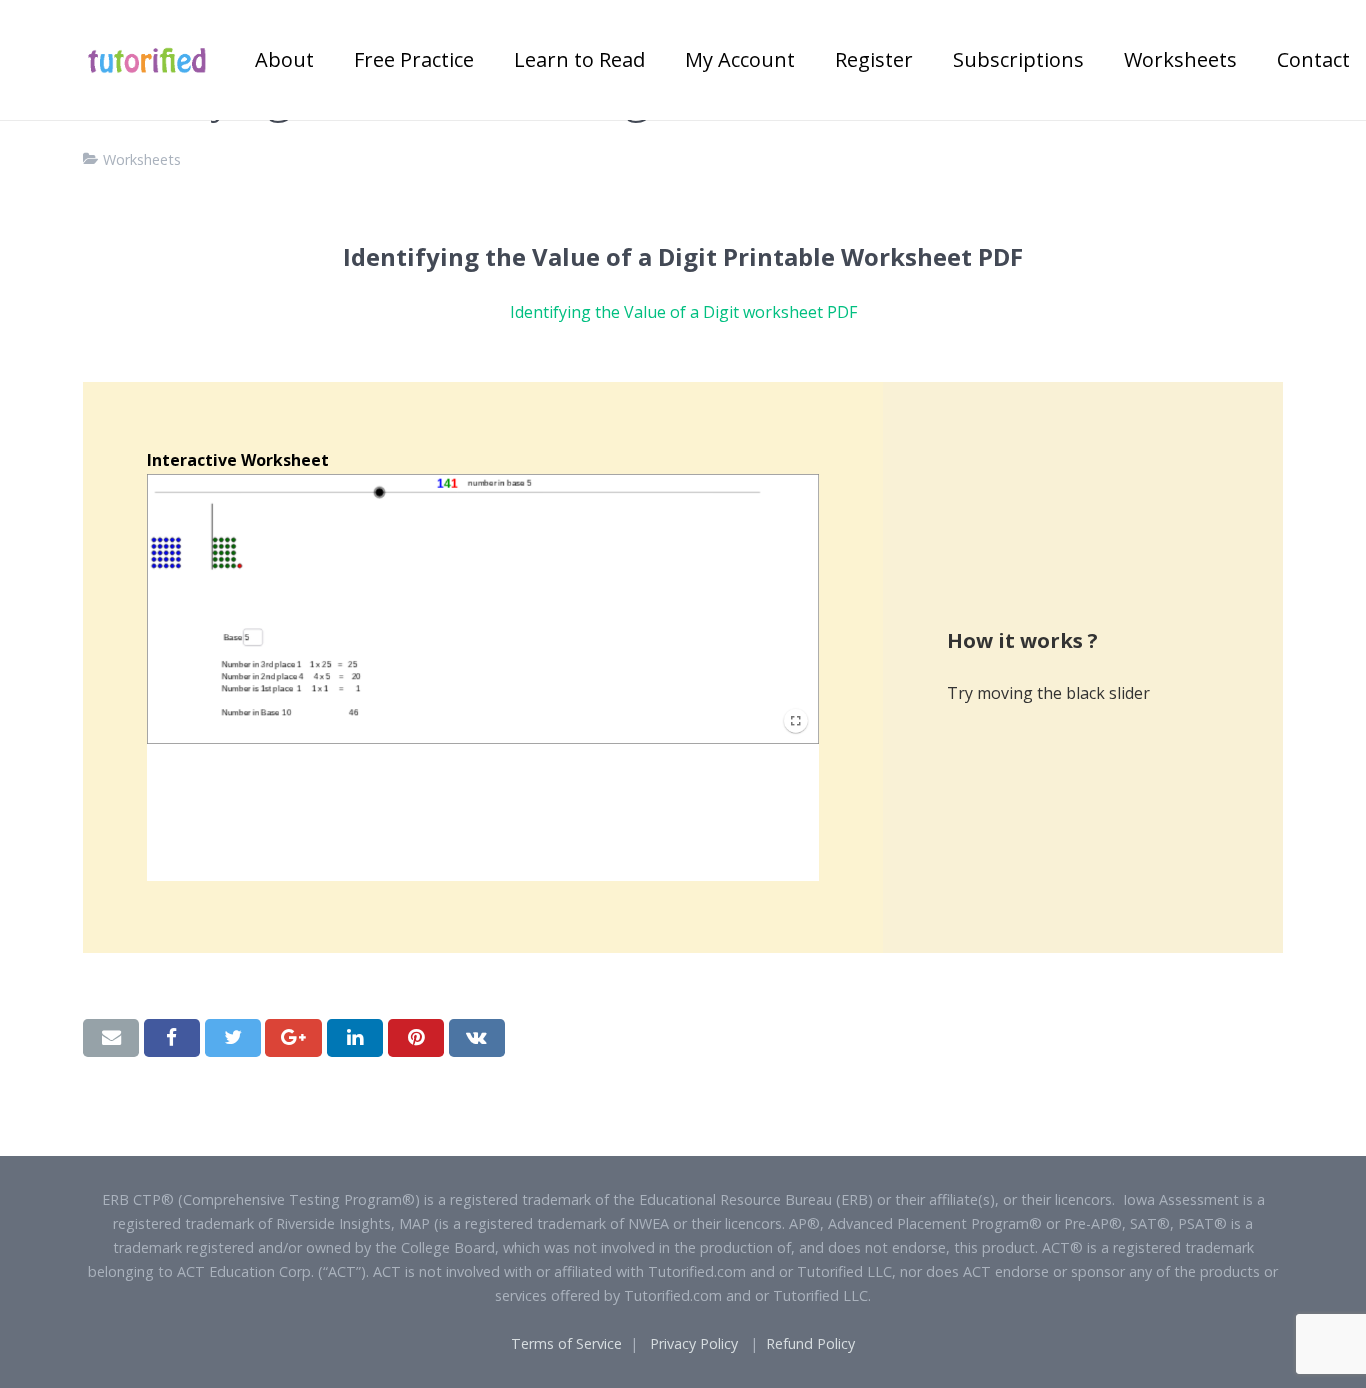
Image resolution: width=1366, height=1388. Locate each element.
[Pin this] (416, 1038)
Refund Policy (810, 1343)
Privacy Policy (694, 1343)
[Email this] (111, 1038)
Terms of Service (566, 1343)
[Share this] (172, 1038)
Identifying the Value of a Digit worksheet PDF (683, 312)
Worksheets (142, 159)
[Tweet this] (233, 1038)
